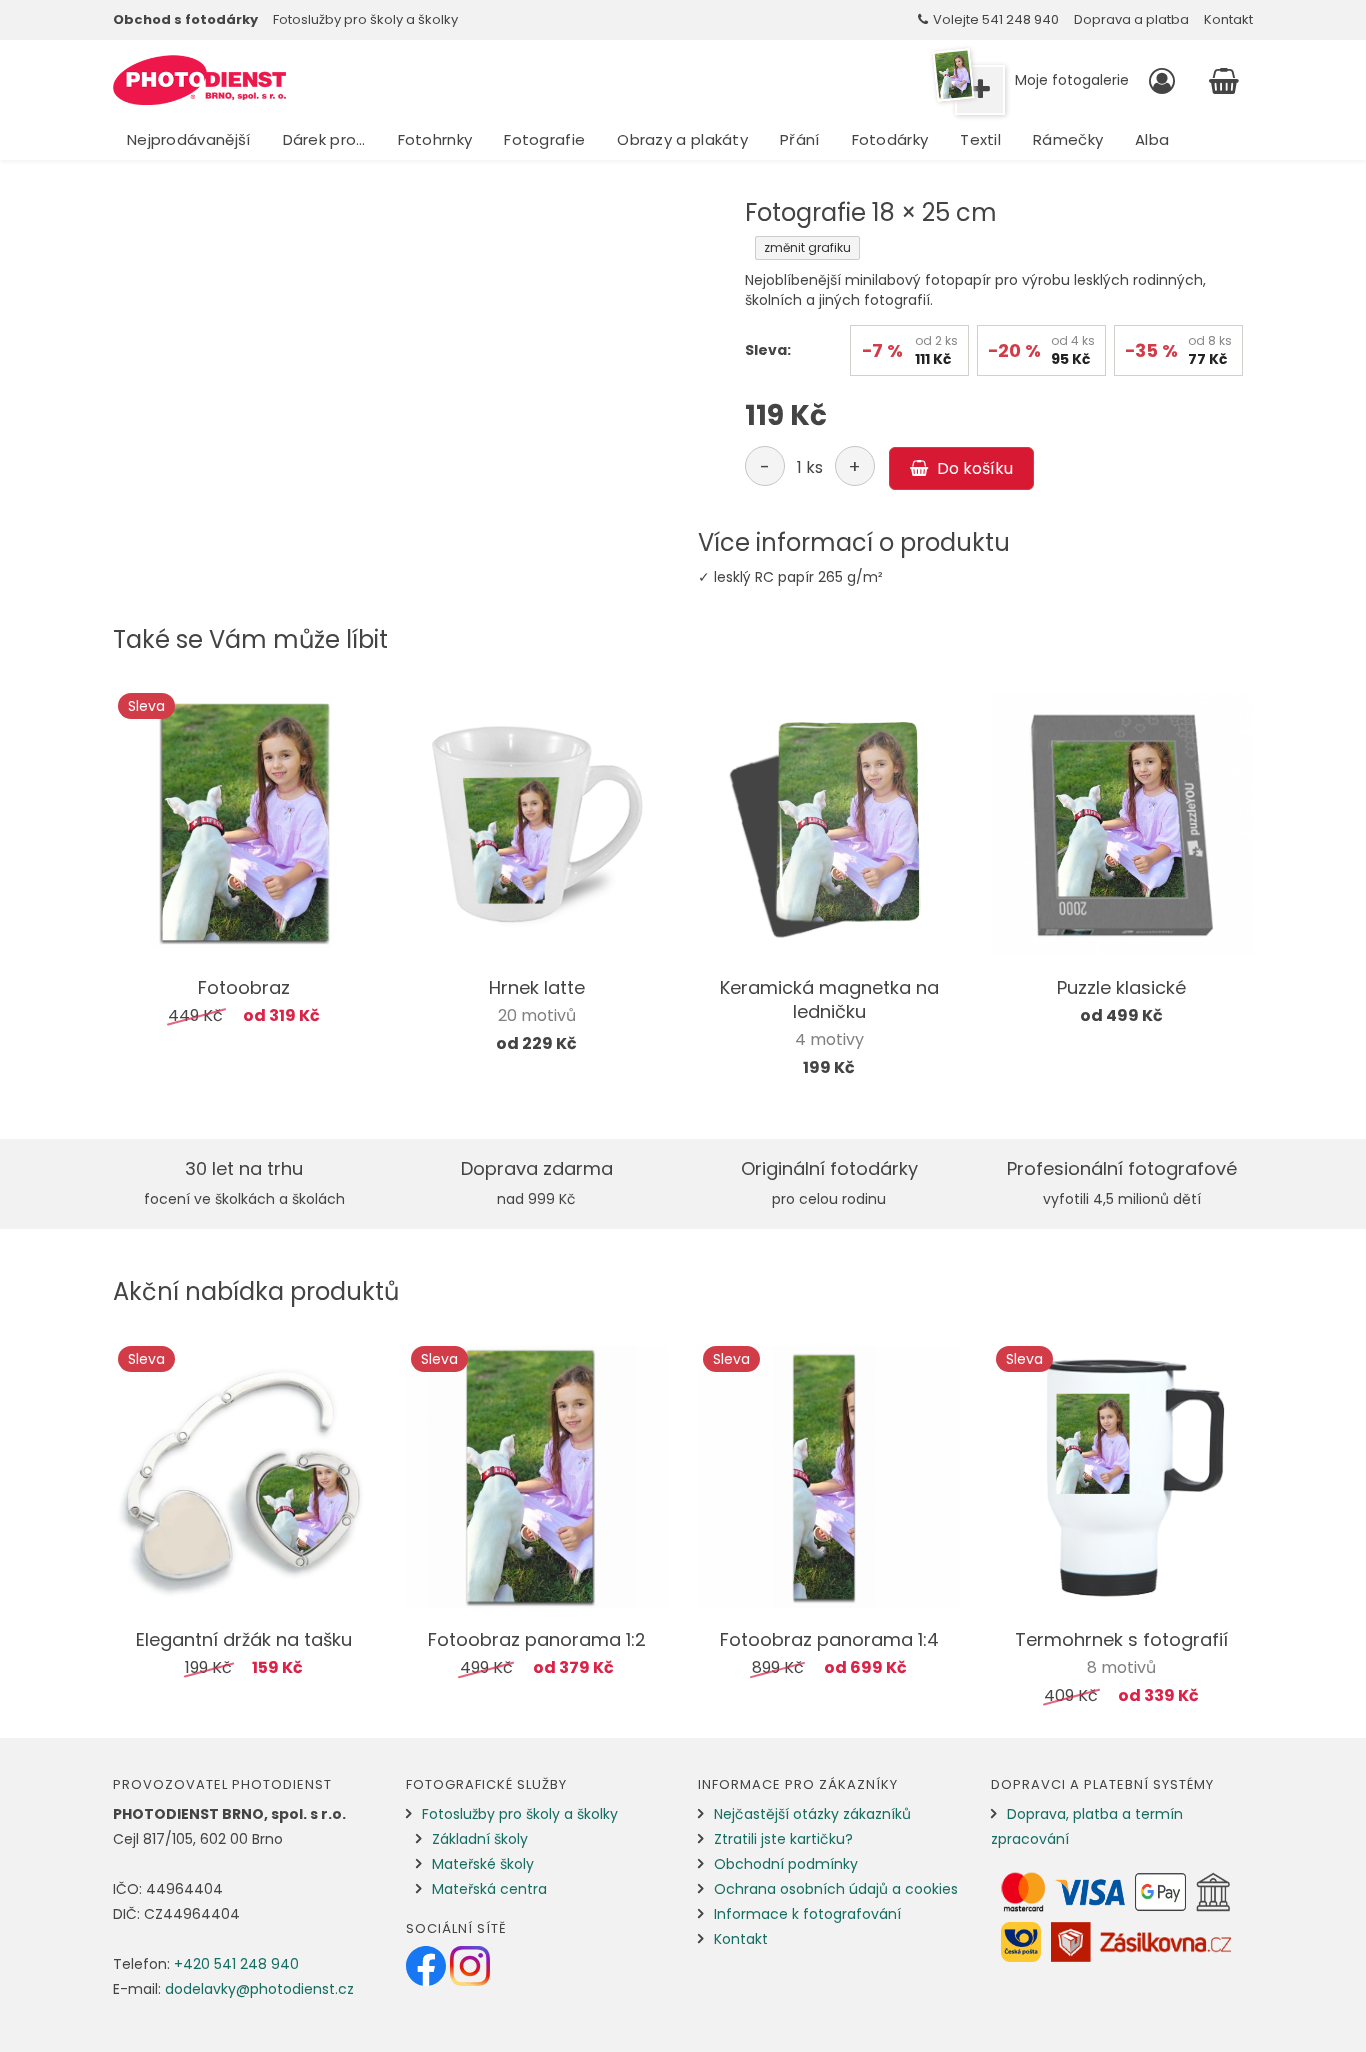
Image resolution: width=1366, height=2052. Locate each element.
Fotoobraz (244, 987)
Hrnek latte (537, 987)
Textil (980, 139)
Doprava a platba (1131, 19)
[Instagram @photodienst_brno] (470, 1965)
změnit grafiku (807, 247)
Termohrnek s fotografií (1121, 1639)
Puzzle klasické (1121, 987)
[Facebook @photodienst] (428, 1965)
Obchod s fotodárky (185, 19)
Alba (1152, 139)
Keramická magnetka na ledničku (829, 999)
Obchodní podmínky (786, 1864)
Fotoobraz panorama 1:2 (537, 1639)
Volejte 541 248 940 (996, 19)
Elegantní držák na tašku (244, 1639)
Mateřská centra (489, 1889)
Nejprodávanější (189, 139)
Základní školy (480, 1839)
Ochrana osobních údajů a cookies (836, 1889)
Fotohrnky (435, 139)
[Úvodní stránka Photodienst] (199, 80)
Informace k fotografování (807, 1914)
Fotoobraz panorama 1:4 (829, 1639)
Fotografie (544, 139)
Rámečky (1068, 139)
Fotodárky (890, 139)
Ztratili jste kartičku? (783, 1839)
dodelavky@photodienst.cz (259, 1989)
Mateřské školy (483, 1864)
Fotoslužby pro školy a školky (365, 19)
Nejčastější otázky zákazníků (812, 1814)
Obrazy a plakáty (682, 139)
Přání (800, 139)
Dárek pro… (324, 139)
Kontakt (1228, 19)
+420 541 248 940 (236, 1964)
